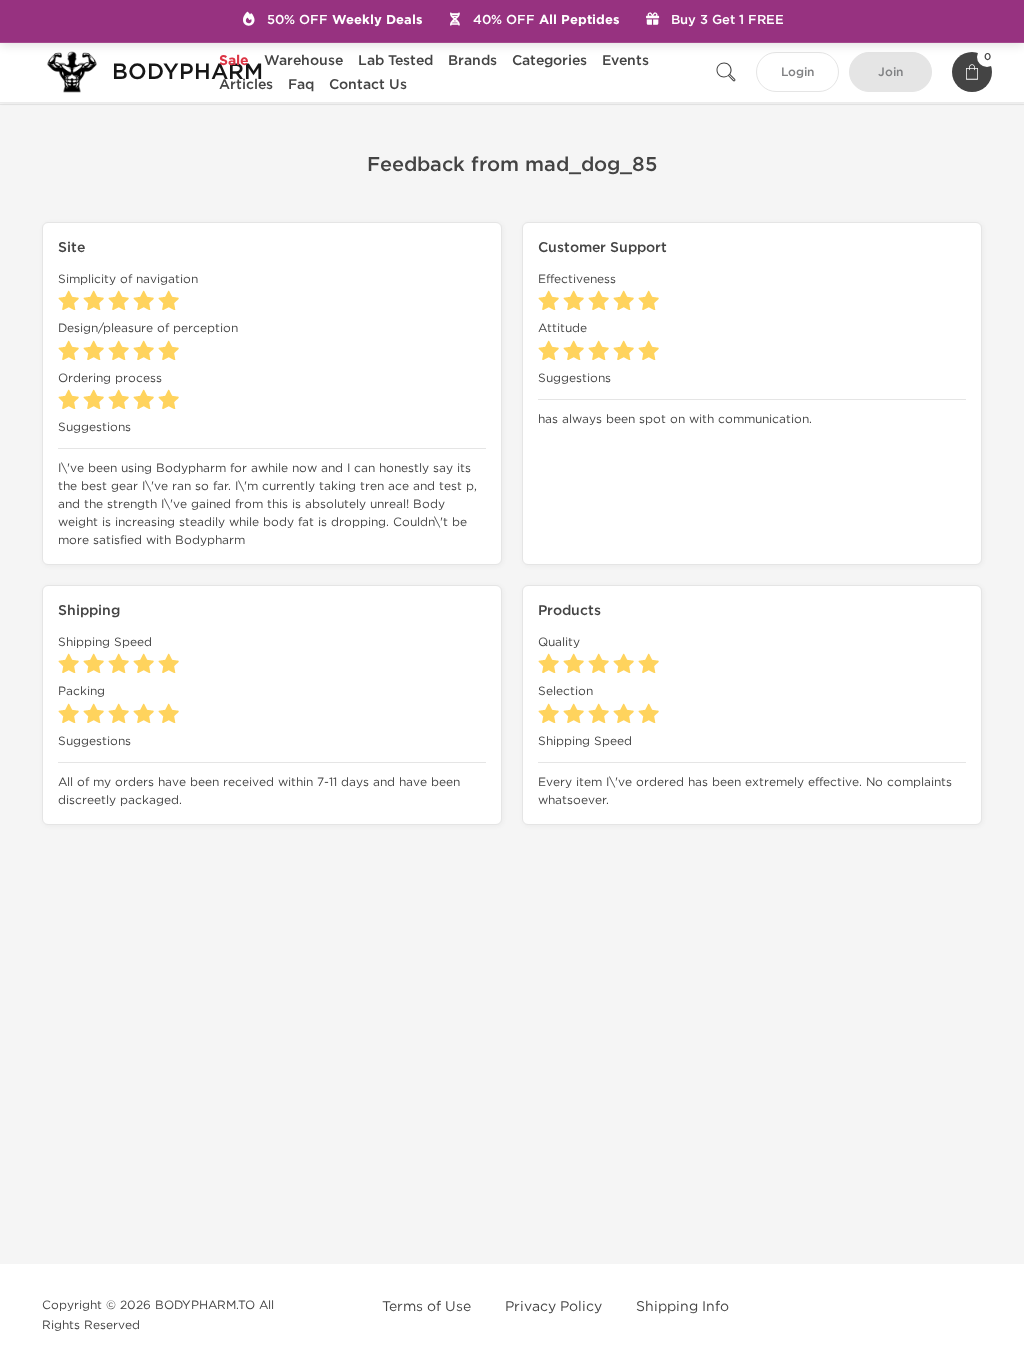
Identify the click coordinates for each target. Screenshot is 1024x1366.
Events (625, 60)
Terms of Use (426, 1306)
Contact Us (368, 84)
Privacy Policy (553, 1306)
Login (797, 72)
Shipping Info (682, 1306)
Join (890, 72)
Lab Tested (395, 60)
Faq (301, 84)
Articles (246, 84)
